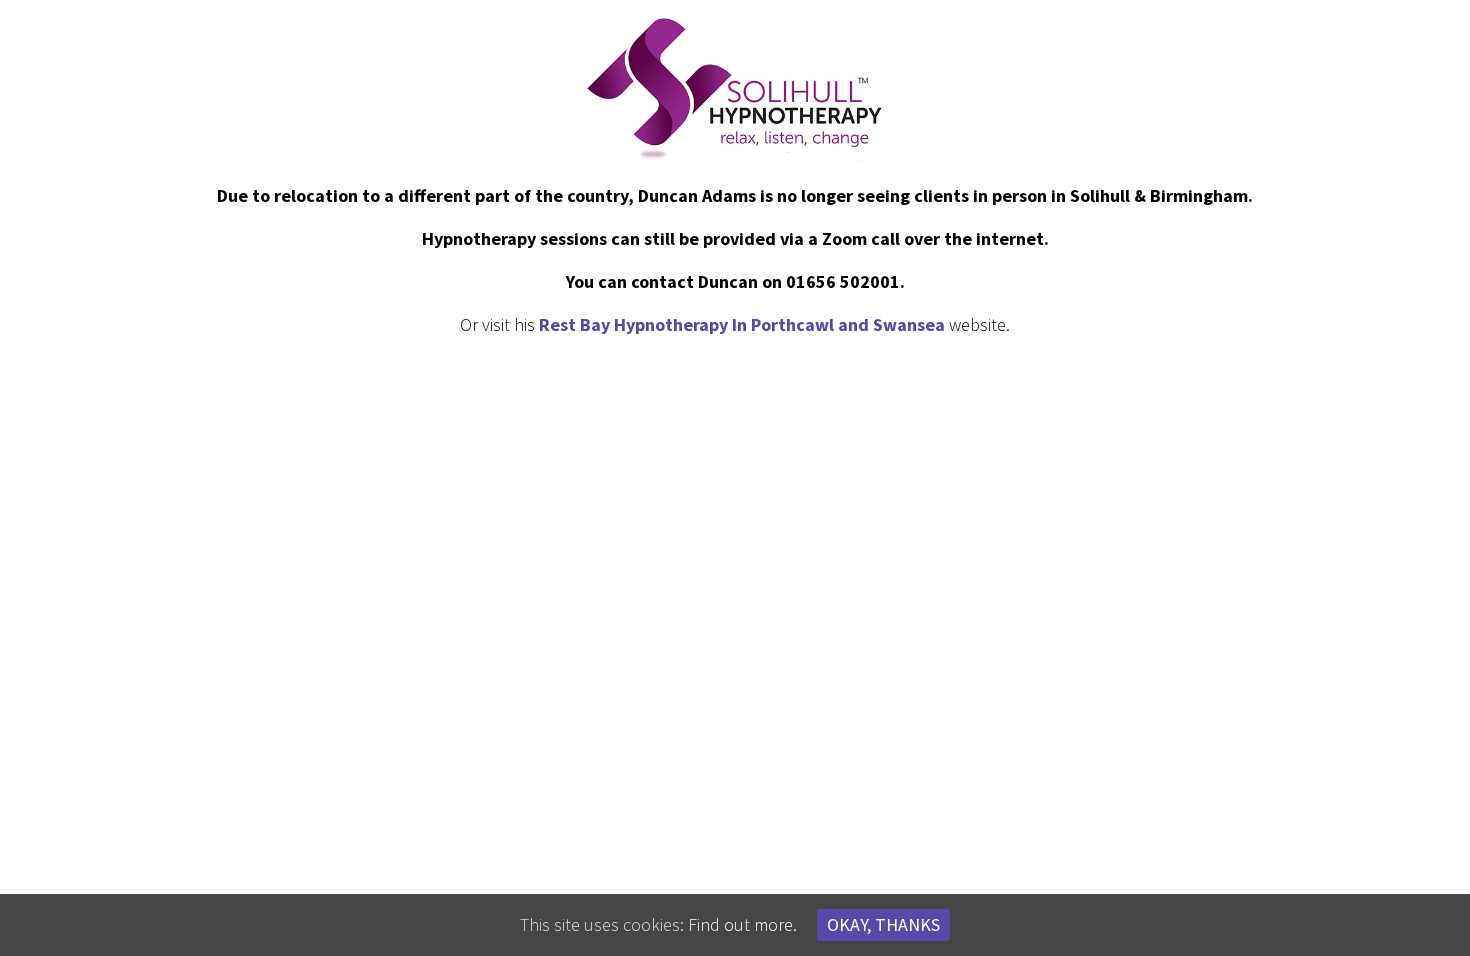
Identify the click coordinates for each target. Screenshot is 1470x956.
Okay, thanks (883, 924)
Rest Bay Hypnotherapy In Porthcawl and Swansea (742, 324)
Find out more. (742, 924)
